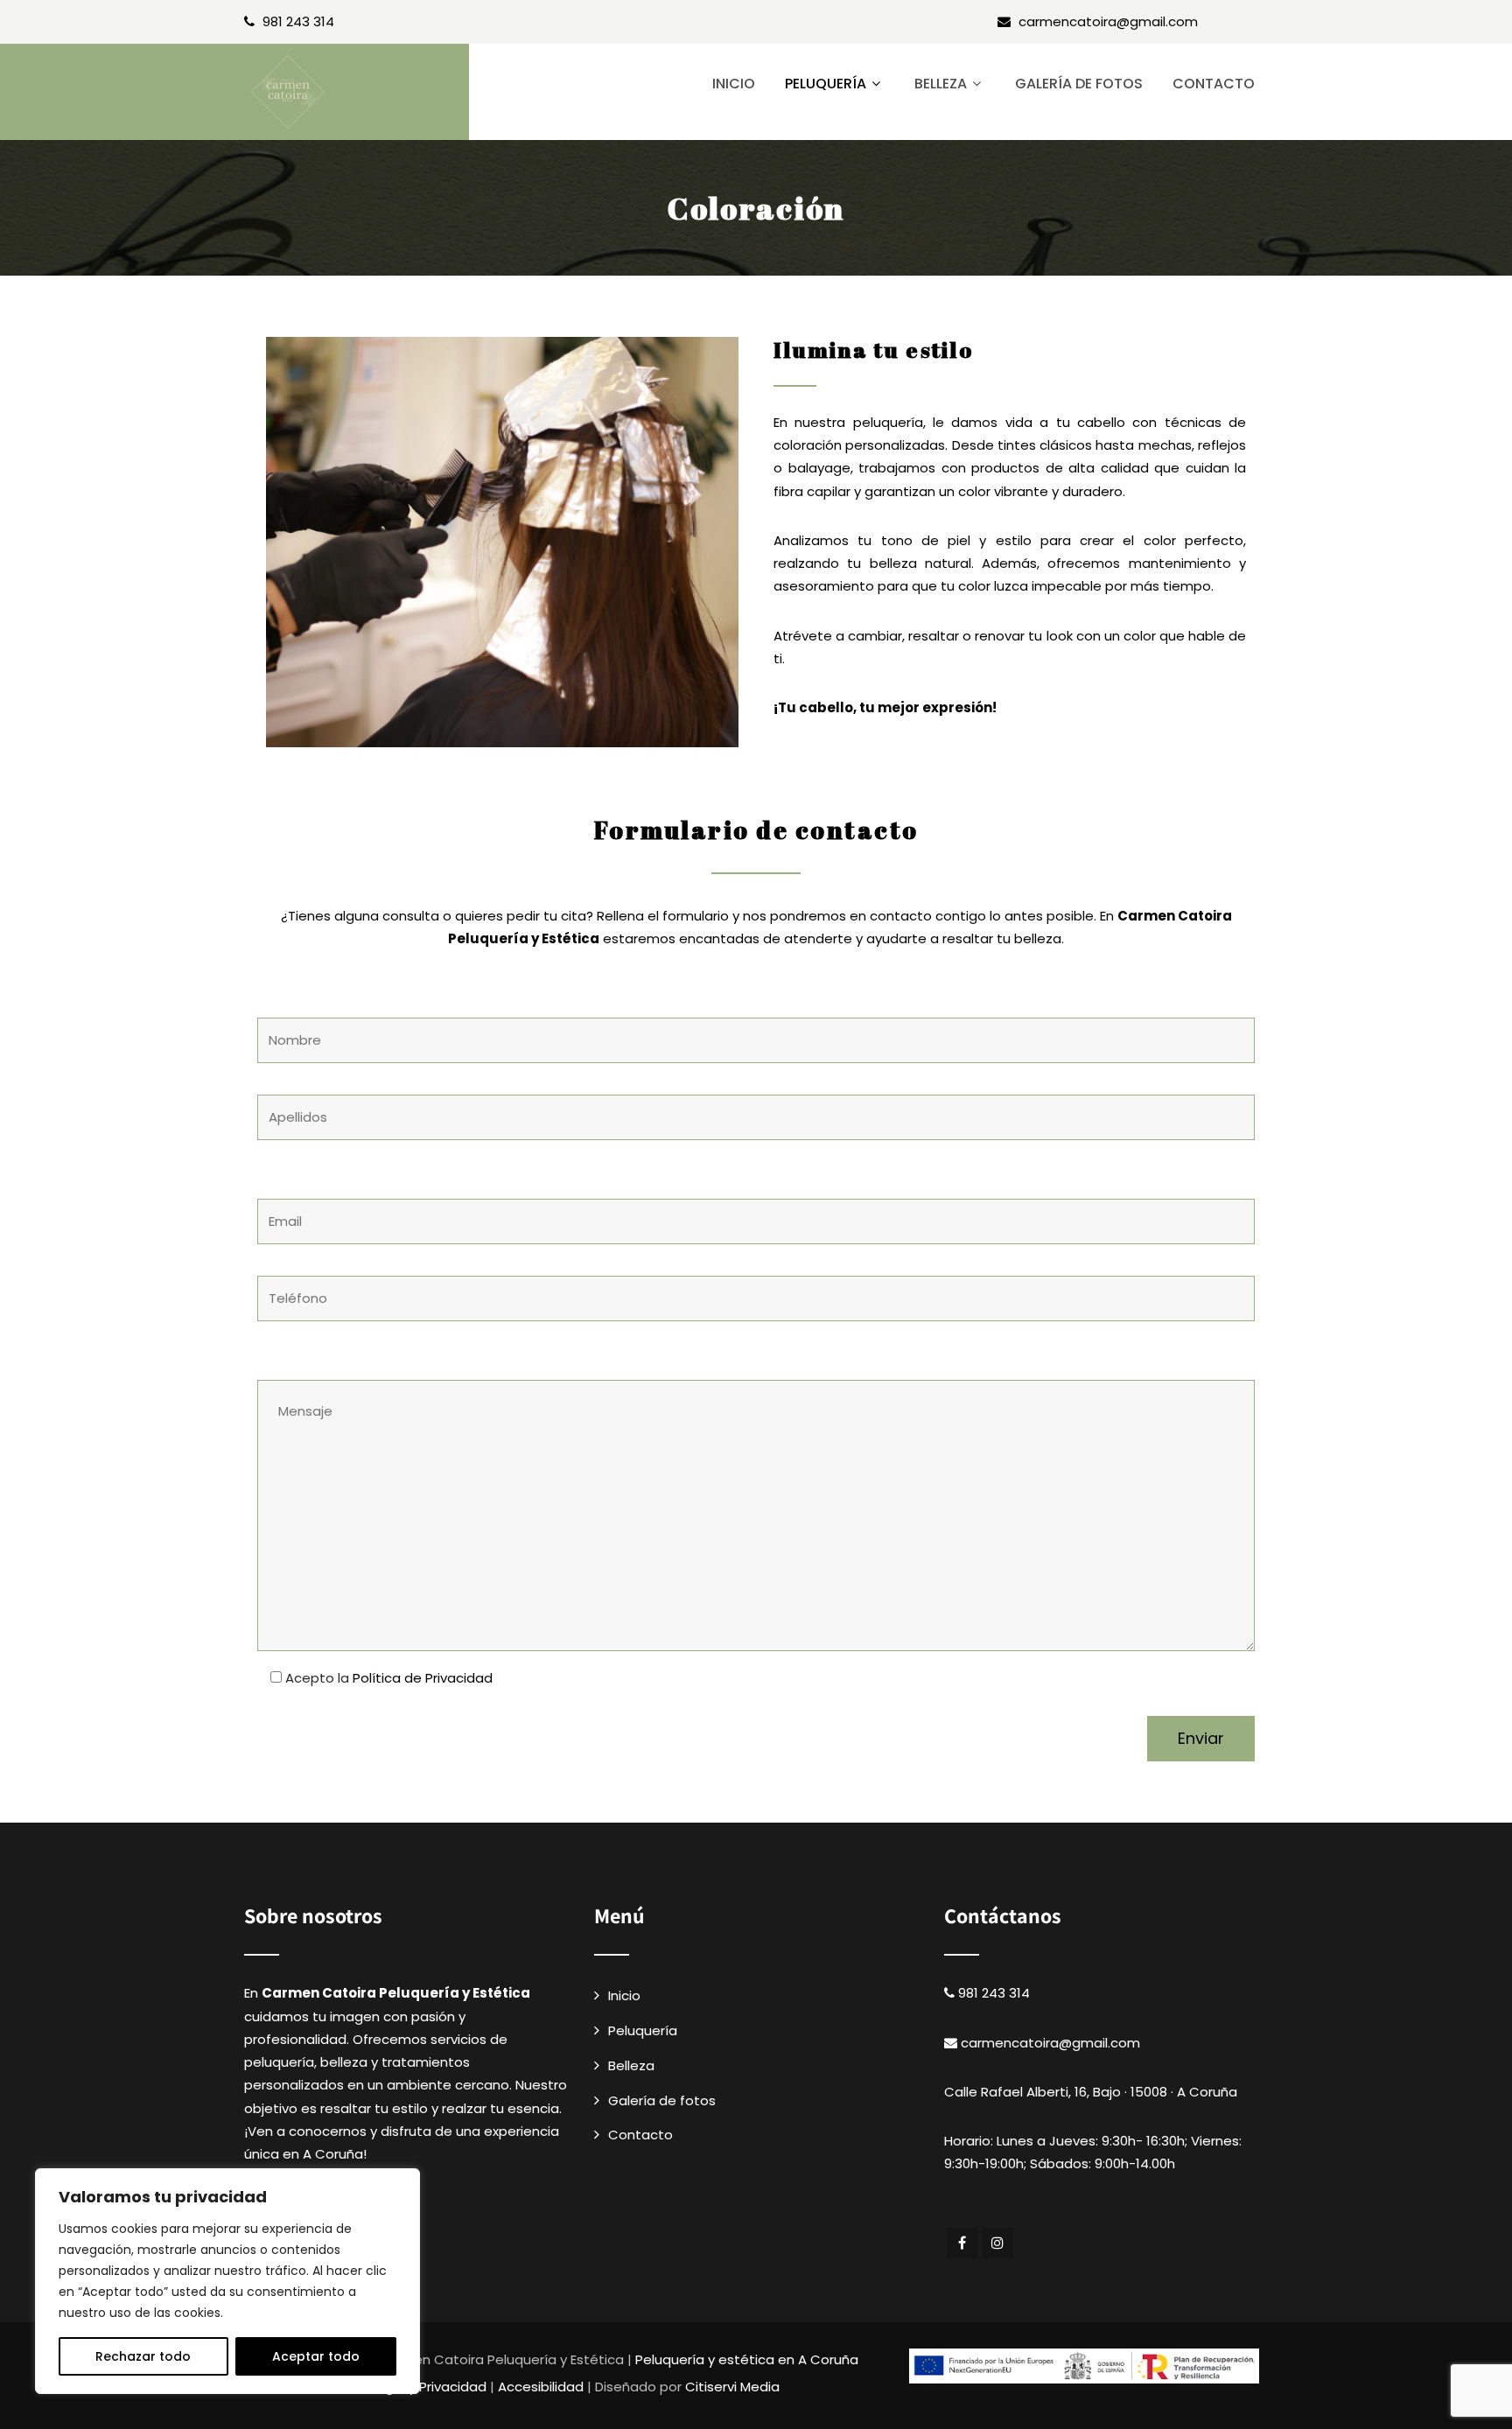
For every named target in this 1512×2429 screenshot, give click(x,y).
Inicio (734, 84)
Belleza (941, 84)
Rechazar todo (143, 2356)
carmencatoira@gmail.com (1108, 21)
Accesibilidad (541, 2387)
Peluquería (826, 84)
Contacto (1214, 84)
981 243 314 (298, 21)
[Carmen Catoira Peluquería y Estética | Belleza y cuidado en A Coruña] (357, 92)
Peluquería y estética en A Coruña (747, 2359)
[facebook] (962, 2243)
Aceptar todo (316, 2356)
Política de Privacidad (423, 1678)
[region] (227, 2281)
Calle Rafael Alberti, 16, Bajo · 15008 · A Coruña (1091, 2092)
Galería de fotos (1079, 84)
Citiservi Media (732, 2387)
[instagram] (998, 2243)
